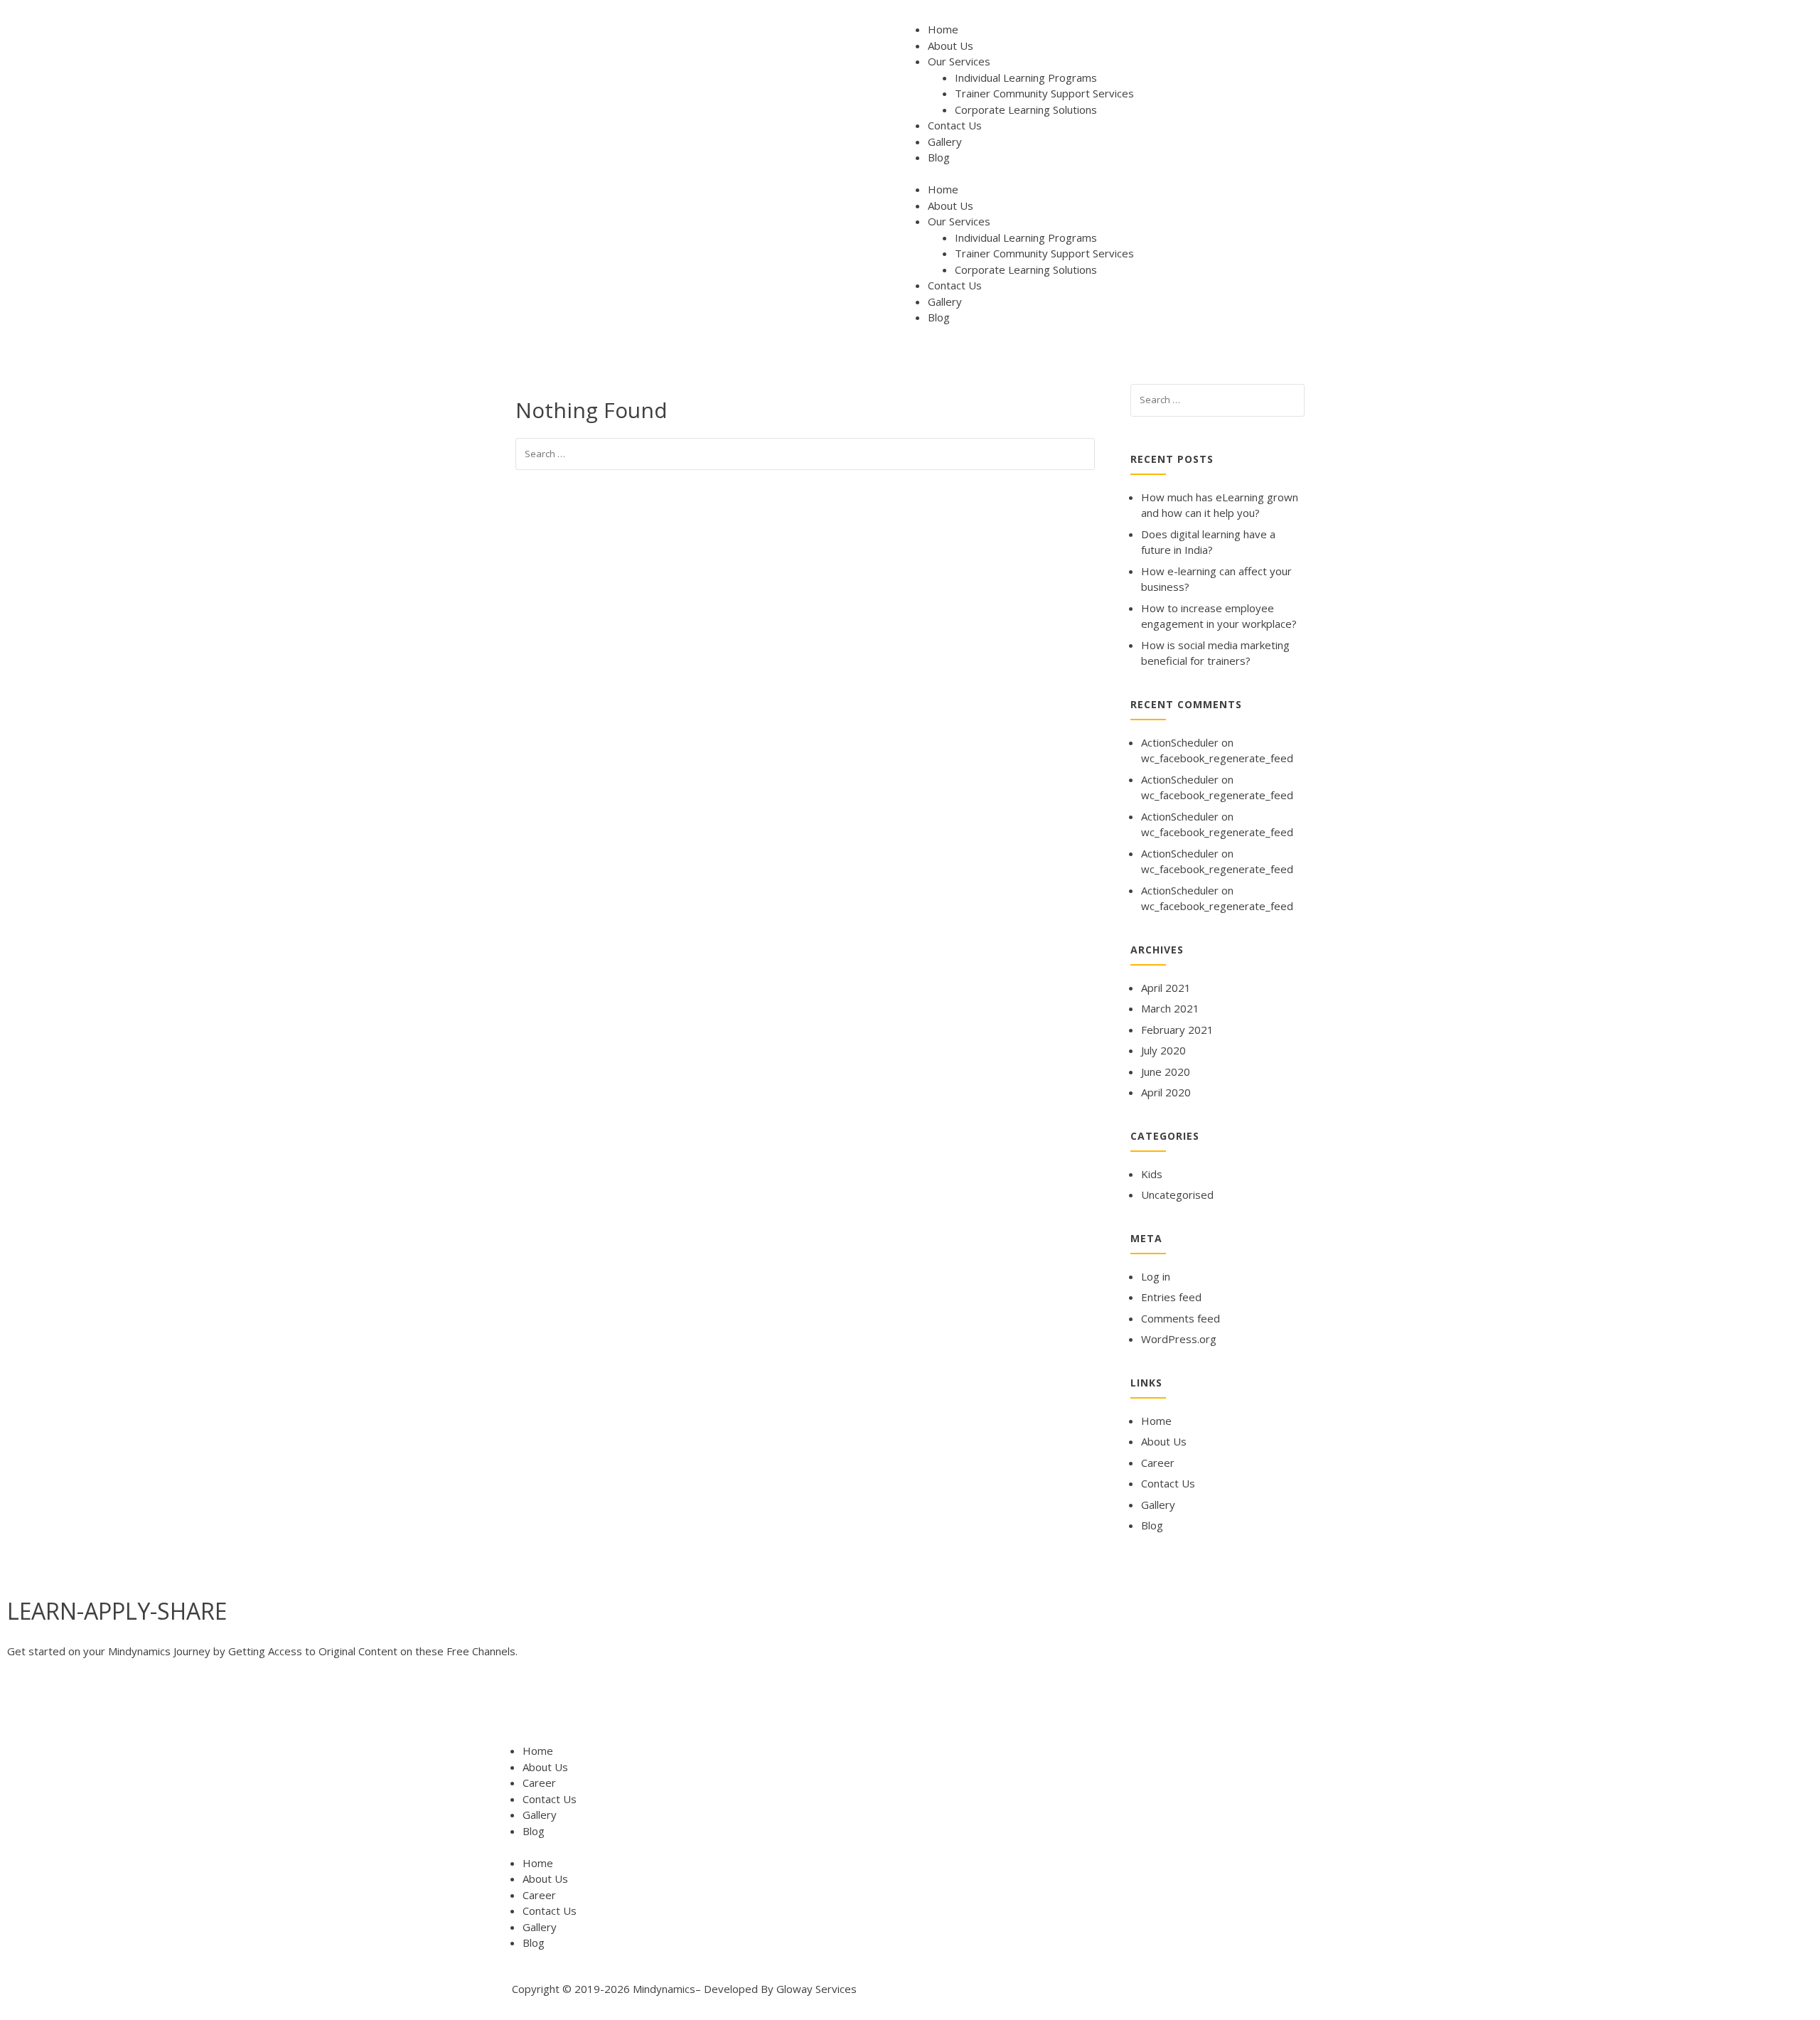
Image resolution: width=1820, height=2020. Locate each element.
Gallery (945, 141)
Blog (939, 157)
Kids (1152, 1174)
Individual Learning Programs (1026, 78)
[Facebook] (25, 1707)
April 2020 (1166, 1092)
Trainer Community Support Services (1044, 93)
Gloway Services (817, 1989)
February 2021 (1177, 1030)
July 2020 (1163, 1050)
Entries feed (1171, 1297)
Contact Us (955, 125)
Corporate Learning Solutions (1026, 109)
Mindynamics (664, 1989)
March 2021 (1170, 1008)
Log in (1156, 1276)
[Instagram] (178, 1707)
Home (943, 29)
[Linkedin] (140, 1707)
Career (1158, 1463)
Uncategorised (1177, 1195)
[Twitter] (63, 1707)
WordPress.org (1179, 1339)
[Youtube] (102, 1707)
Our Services (959, 61)
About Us (951, 46)
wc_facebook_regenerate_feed (1217, 758)
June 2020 (1166, 1072)
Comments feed (1181, 1318)
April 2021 (1166, 988)
